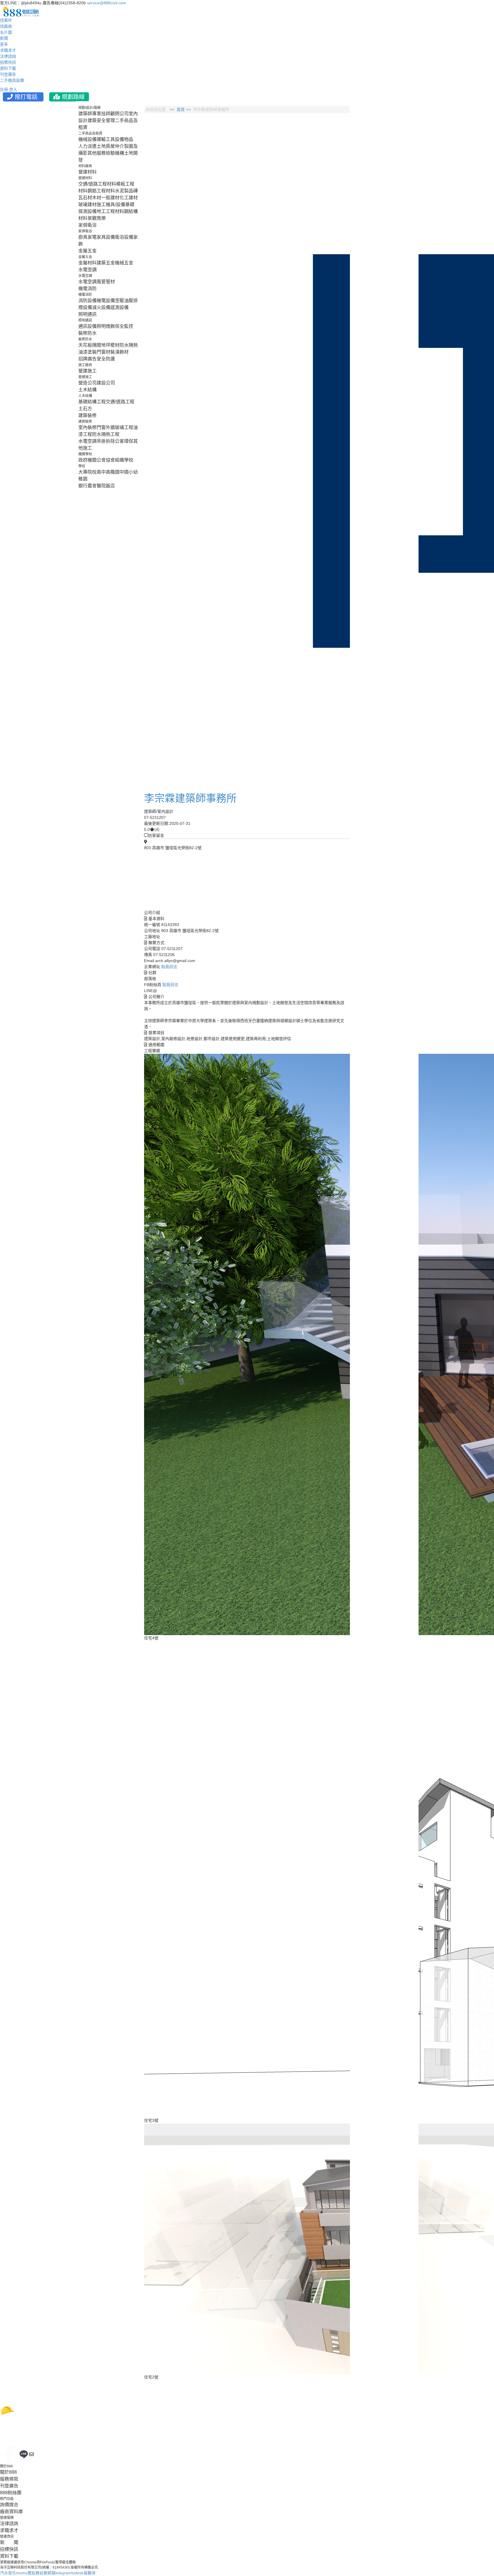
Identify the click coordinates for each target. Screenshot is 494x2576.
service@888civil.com (106, 3)
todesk (77, 2573)
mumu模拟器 (28, 2573)
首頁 (181, 109)
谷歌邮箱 (47, 2573)
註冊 (4, 89)
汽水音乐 (8, 2573)
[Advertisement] (388, 192)
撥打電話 (26, 97)
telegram (63, 2573)
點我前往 (169, 967)
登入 (13, 89)
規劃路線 (72, 97)
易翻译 (89, 2573)
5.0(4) (152, 829)
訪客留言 (156, 835)
